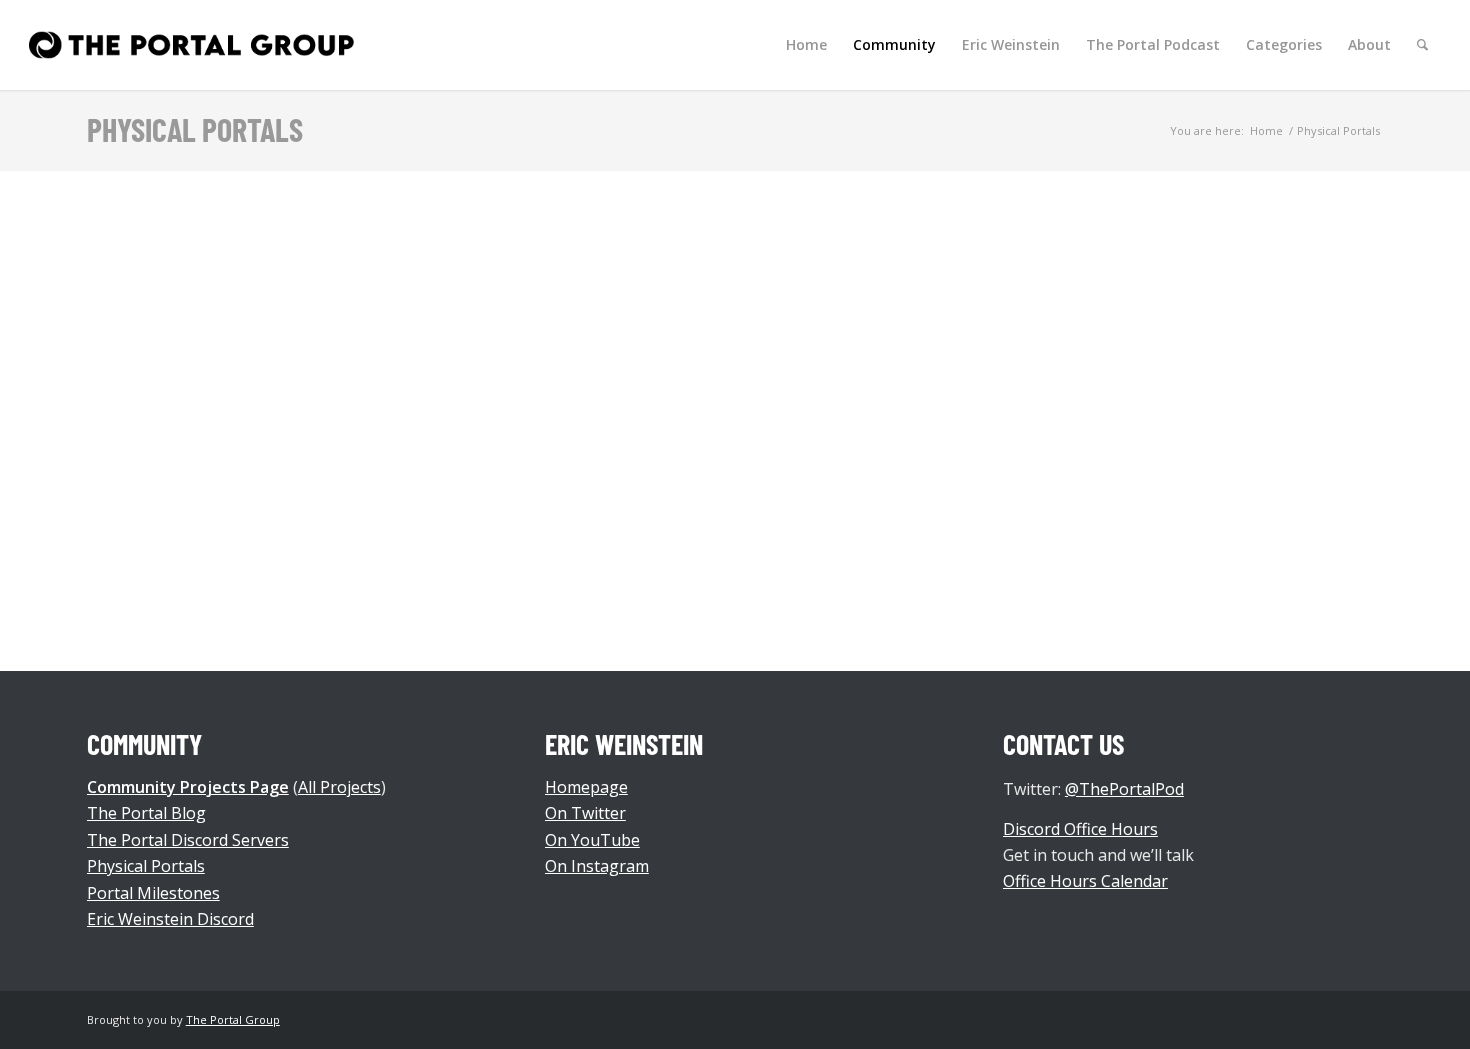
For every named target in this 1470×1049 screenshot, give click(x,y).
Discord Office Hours (1080, 829)
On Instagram (597, 866)
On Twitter (585, 813)
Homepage (586, 787)
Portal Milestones (153, 893)
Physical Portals (195, 129)
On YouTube (592, 840)
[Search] (1422, 45)
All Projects (339, 787)
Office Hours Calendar (1085, 881)
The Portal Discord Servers (188, 840)
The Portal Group (233, 1019)
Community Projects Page (188, 787)
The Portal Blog (146, 813)
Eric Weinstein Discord (170, 919)
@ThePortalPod (1124, 789)
